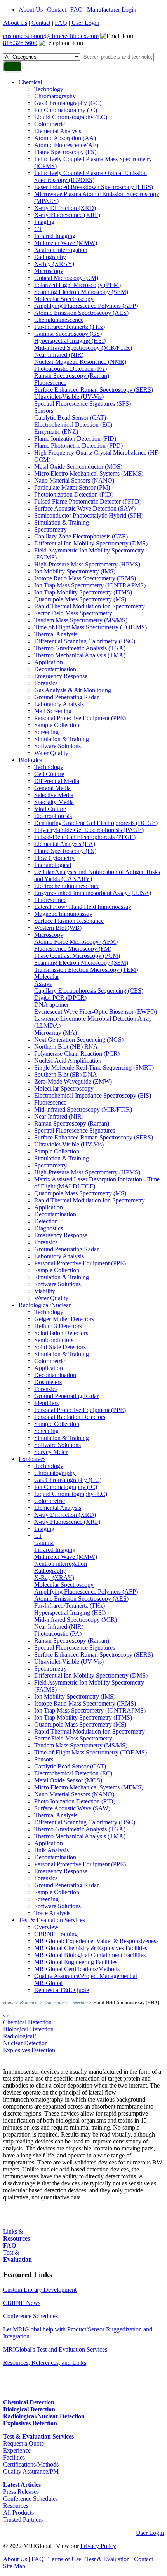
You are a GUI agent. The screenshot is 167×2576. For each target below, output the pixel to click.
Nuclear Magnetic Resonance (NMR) (80, 362)
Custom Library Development (40, 2290)
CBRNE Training (56, 1934)
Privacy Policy (98, 2546)
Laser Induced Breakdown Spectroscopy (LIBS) (94, 187)
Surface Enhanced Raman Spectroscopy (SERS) (94, 390)
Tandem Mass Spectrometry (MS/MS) (81, 620)
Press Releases (21, 2492)
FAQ (77, 10)
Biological (31, 760)
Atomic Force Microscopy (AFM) (76, 942)
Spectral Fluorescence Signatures (75, 1130)
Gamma (44, 1543)
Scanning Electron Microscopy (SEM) (81, 292)
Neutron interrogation (61, 1564)
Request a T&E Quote (62, 1990)
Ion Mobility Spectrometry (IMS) (75, 571)
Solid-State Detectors (60, 1347)
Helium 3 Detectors (58, 1326)
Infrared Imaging (55, 236)
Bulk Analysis (51, 1850)
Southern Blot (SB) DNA (66, 1074)
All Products (18, 2513)
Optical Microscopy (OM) (66, 278)
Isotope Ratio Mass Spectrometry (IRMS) (85, 578)
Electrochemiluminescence (67, 886)
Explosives (32, 1459)
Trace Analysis (52, 1913)
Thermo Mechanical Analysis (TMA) (80, 655)
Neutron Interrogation (61, 250)
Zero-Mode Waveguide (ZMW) (73, 1081)
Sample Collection (57, 725)
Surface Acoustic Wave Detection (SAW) (85, 508)
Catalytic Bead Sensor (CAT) (70, 418)
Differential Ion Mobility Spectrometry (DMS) (91, 543)
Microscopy (49, 271)
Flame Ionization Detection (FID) (75, 439)
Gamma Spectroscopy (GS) (68, 334)
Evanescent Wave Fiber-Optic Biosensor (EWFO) (96, 1012)
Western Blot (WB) (58, 928)
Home (9, 2003)
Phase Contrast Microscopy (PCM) (77, 956)
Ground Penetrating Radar (66, 697)
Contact (57, 10)
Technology (49, 89)
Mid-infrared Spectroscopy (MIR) (76, 1620)
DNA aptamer (51, 1005)
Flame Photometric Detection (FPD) (78, 446)
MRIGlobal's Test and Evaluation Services (55, 2349)
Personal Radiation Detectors (70, 1417)
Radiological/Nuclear (45, 1305)
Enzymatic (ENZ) (56, 432)
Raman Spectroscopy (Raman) (72, 376)
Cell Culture (49, 774)
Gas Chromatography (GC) (68, 103)
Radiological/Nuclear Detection (25, 2040)
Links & (17, 2235)
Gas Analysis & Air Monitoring (73, 690)
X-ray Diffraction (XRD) (65, 208)
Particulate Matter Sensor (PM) (72, 487)
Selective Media (54, 795)
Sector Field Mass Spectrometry (73, 613)
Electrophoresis (53, 816)
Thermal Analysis (56, 634)
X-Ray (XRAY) (54, 264)
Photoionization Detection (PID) (74, 494)
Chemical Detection (27, 2022)
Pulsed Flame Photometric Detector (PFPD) (88, 501)
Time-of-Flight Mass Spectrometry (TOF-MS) (90, 627)
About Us (31, 10)
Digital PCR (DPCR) (60, 998)
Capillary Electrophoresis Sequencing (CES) (89, 991)
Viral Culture (50, 809)
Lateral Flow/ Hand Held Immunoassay (83, 907)
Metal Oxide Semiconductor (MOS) (78, 466)
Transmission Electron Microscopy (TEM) (86, 970)
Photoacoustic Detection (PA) (70, 369)
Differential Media (57, 781)
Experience (17, 2450)
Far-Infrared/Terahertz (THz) (70, 327)
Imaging (44, 222)
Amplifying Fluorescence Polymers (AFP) (86, 306)
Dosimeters (48, 1382)
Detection (46, 1221)
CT (38, 229)
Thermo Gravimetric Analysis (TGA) (80, 648)
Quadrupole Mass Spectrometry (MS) (80, 599)
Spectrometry (50, 529)
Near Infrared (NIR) (59, 355)
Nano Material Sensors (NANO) (74, 480)
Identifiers (46, 1403)
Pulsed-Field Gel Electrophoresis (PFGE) (85, 837)
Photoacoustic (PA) (58, 1634)
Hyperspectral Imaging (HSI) (70, 341)
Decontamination (55, 669)
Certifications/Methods (31, 2464)
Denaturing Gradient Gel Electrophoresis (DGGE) (96, 823)
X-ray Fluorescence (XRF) (67, 215)
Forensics (46, 683)
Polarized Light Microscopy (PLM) (77, 285)
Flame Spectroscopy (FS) (65, 152)
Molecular (47, 977)
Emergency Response (61, 676)
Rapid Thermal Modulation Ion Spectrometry (90, 606)
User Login (85, 23)
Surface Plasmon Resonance (69, 921)
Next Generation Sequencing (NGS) (79, 1040)
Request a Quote (23, 2443)
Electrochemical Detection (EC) (73, 425)
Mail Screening (53, 711)
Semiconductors (54, 1340)
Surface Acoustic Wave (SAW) (72, 1808)
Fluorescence (50, 383)
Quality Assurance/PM (31, 2471)
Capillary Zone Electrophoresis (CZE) (81, 536)
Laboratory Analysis (59, 704)
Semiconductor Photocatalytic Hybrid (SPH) (89, 515)
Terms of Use (65, 2559)
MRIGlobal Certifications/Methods (77, 1969)
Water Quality (51, 753)
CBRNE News (22, 2303)
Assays (43, 984)
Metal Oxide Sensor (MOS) (68, 1780)
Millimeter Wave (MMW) (66, 243)
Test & (17, 2256)
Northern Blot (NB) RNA (66, 1047)
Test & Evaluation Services (52, 1920)
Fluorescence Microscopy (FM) (73, 949)
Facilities (14, 2457)
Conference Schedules (30, 2316)
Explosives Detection (29, 2050)
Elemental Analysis (58, 131)
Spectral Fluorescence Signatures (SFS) (83, 404)
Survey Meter (51, 1452)
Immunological (53, 865)
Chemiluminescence (59, 320)
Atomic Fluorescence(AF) (66, 145)
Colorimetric (50, 124)
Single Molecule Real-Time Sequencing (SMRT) (94, 1067)
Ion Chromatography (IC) (66, 110)
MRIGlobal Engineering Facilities (76, 1962)
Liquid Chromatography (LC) (71, 117)
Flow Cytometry (54, 858)
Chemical (30, 82)
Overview (46, 1927)
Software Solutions (57, 746)
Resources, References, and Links (45, 2363)
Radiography (50, 257)
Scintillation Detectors (61, 1333)
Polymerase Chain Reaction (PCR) (77, 1054)
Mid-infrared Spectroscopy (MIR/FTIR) (83, 348)
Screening (46, 732)
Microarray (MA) (56, 1033)
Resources (16, 2506)
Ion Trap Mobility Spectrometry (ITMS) (83, 592)
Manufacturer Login (112, 10)
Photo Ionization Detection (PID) (75, 1801)
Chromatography (55, 96)
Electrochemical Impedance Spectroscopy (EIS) (93, 1095)
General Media (52, 788)
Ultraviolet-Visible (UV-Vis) (69, 397)
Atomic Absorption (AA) (65, 138)
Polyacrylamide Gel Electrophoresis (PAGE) (89, 830)
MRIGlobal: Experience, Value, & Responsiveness (96, 1941)
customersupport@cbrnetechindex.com (51, 36)
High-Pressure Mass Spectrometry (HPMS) (87, 564)
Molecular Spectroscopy (64, 299)
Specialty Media (54, 802)
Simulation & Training (62, 522)
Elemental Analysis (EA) (65, 844)
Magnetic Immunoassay (63, 914)
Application (49, 662)
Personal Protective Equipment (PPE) (80, 718)
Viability (45, 1291)
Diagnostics (49, 1228)
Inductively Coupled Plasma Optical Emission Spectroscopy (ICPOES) (90, 176)
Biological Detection (28, 2029)
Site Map (14, 2566)
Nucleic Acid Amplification (68, 1060)
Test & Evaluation (108, 2559)
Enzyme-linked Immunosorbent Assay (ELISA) (93, 893)
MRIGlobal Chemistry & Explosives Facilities (91, 1948)
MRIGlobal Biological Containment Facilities (90, 1955)
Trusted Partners (23, 2520)
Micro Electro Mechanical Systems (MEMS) (89, 473)
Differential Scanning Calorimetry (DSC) (85, 641)
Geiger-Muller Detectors (64, 1319)
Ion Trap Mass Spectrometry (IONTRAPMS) (90, 585)
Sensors (44, 411)
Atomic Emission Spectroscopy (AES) (81, 313)
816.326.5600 (20, 43)
